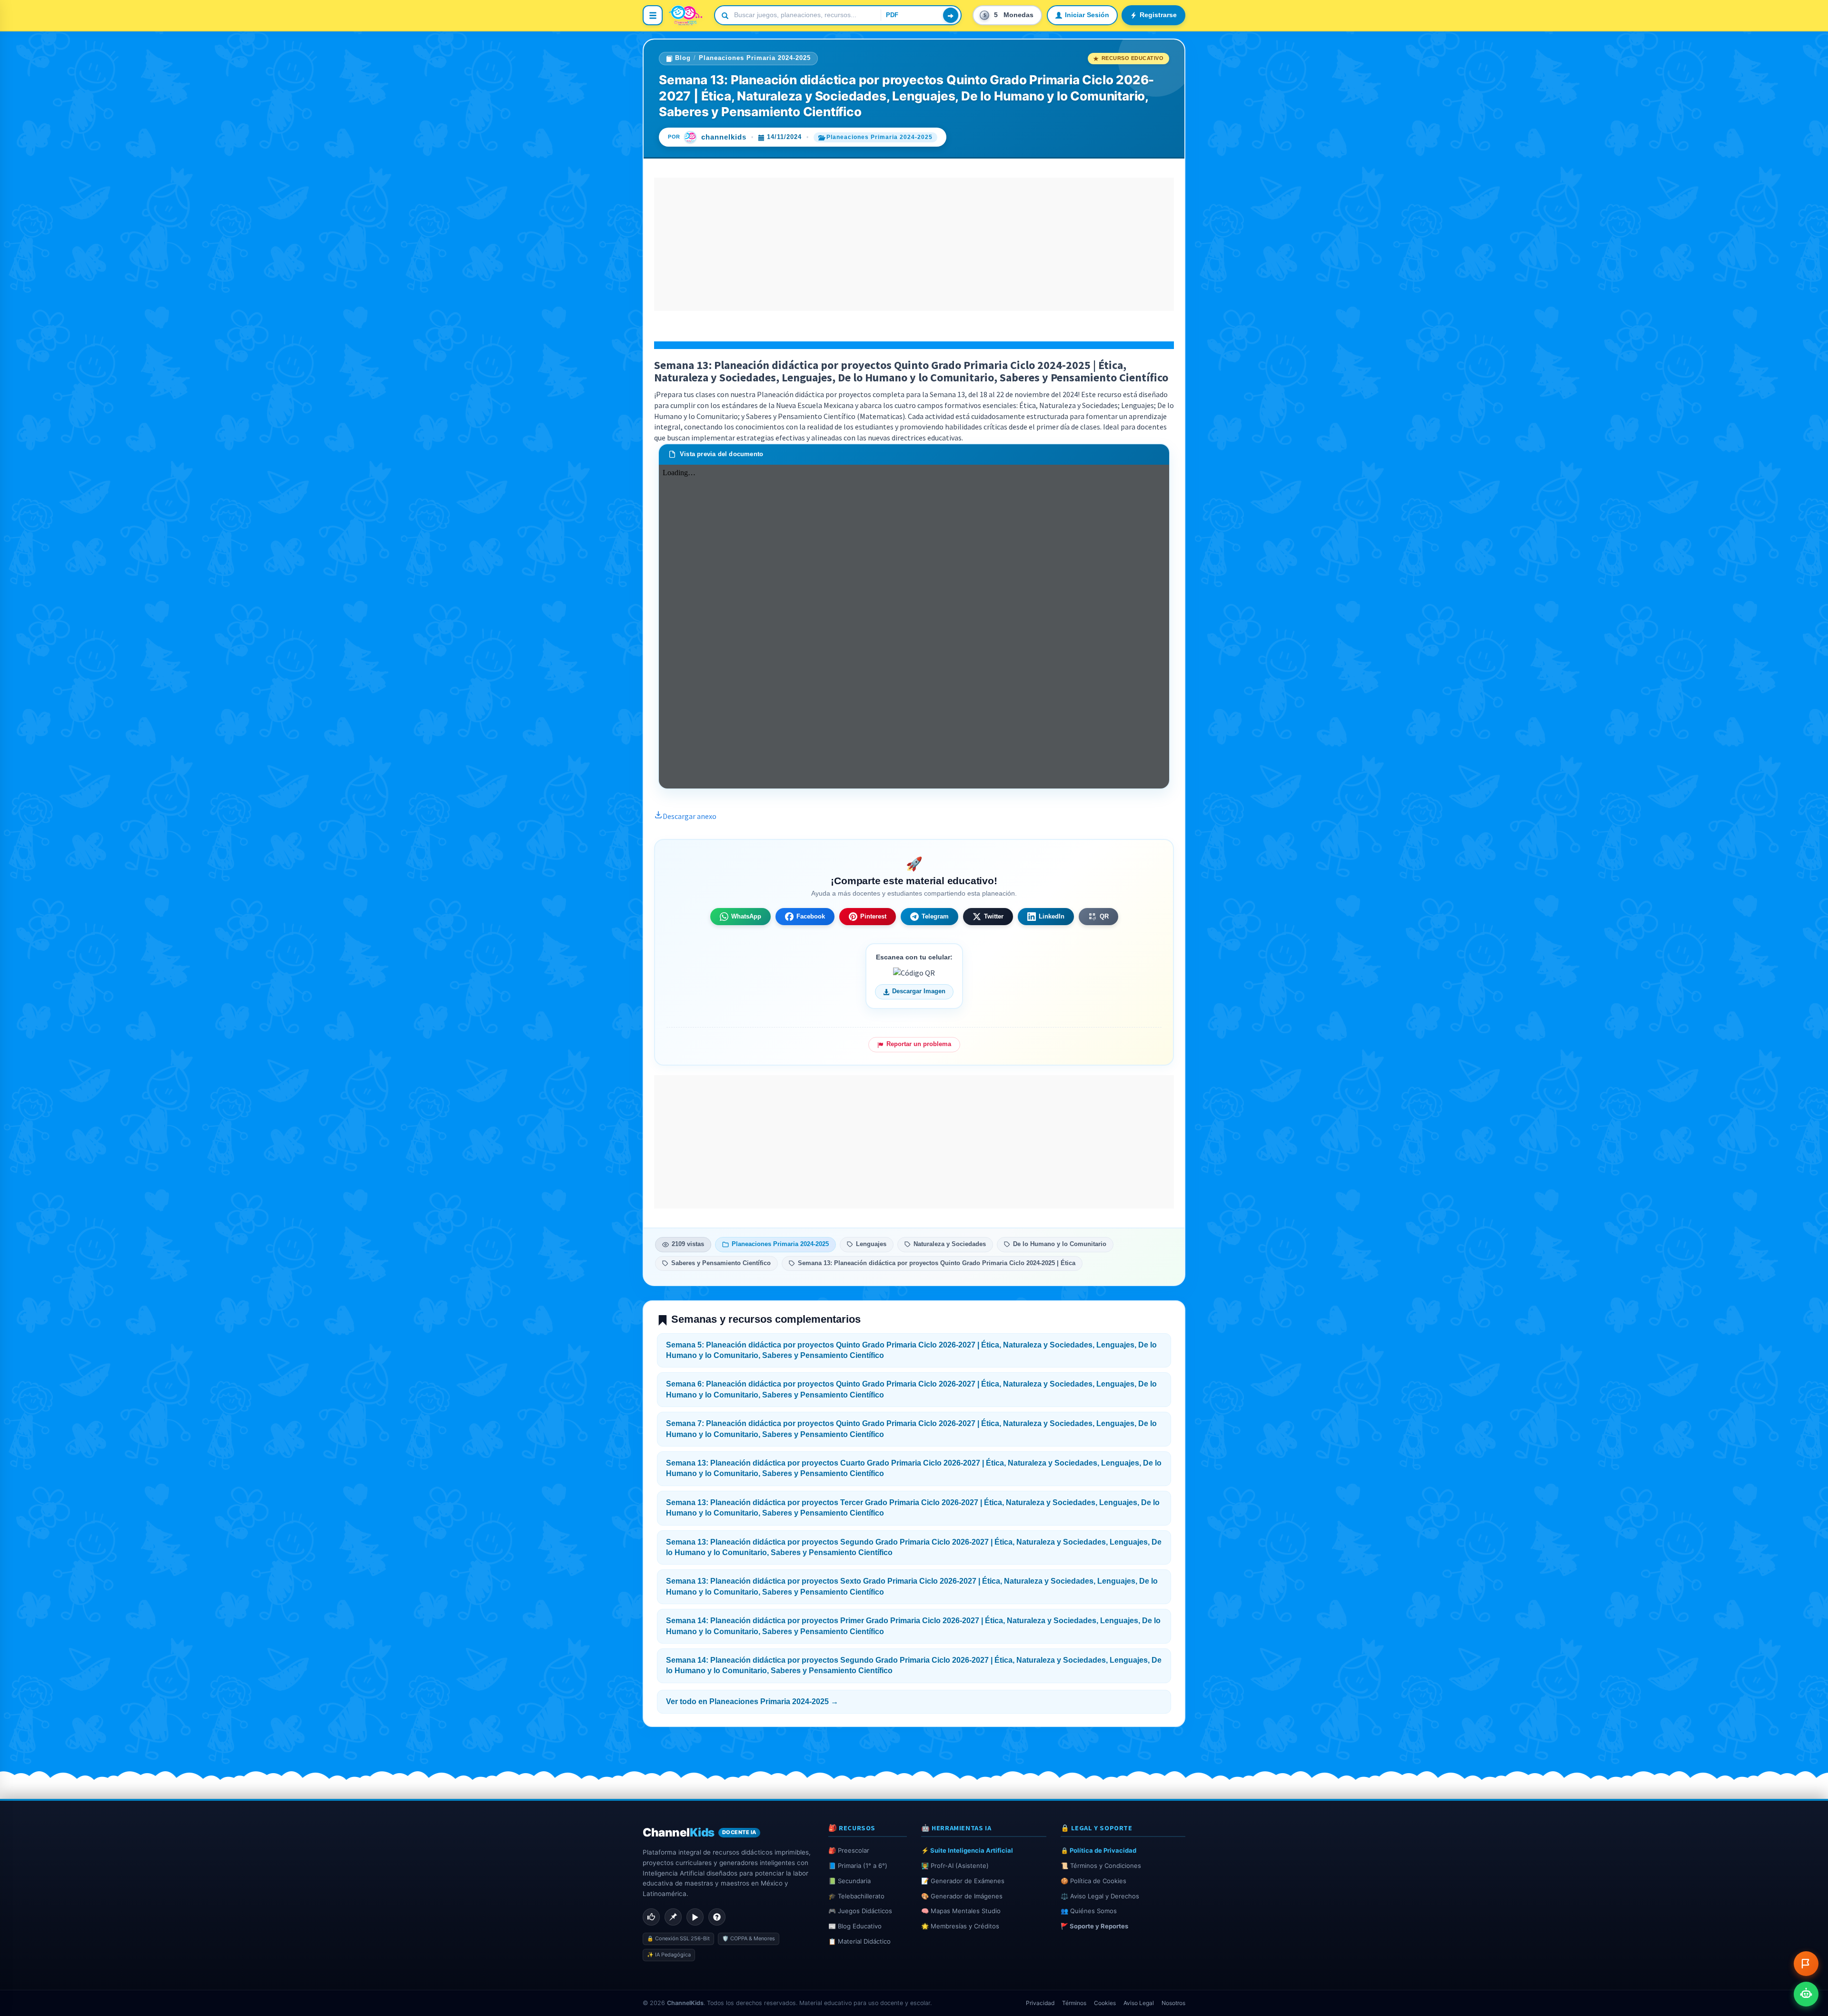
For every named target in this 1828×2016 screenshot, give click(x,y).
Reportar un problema (919, 1044)
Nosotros (1173, 2003)
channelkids (724, 137)
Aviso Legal (1139, 2003)
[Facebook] (651, 1917)
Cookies (1105, 2003)
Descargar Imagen (919, 991)
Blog (683, 58)
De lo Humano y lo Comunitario (1060, 1244)
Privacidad (1040, 2003)
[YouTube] (695, 1917)
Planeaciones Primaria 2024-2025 (755, 58)
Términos (1074, 2003)
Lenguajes (871, 1244)
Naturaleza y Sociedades (950, 1244)
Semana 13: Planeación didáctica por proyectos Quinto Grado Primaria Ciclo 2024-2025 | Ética (937, 1263)
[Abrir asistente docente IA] (1806, 1994)
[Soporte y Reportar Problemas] (1806, 1964)
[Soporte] (717, 1917)
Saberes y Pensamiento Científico (721, 1263)
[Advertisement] (914, 244)
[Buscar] (951, 15)
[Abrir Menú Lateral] (653, 15)
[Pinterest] (673, 1917)
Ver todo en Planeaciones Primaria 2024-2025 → (752, 1702)
